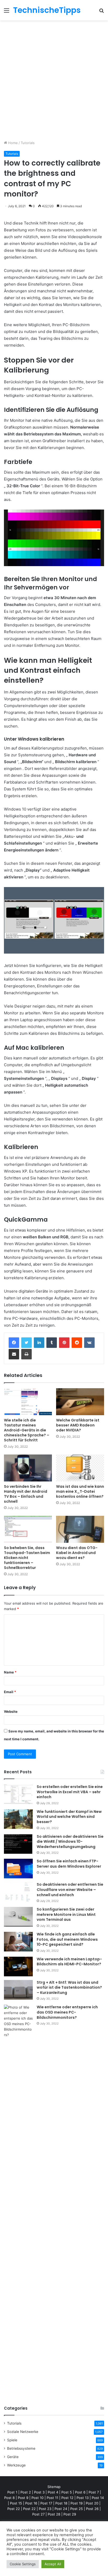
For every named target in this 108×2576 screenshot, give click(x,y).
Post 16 (31, 2503)
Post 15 (16, 2503)
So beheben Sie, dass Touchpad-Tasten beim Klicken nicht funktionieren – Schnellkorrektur (27, 1558)
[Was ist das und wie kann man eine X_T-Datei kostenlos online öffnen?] (80, 1468)
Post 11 (52, 2498)
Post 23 (45, 2509)
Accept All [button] (53, 2564)
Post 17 (46, 2503)
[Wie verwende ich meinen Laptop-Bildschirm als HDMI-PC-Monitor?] (18, 1967)
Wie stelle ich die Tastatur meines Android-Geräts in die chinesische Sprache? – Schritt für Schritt (27, 1430)
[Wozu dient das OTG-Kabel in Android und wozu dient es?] (80, 1529)
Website (11, 1711)
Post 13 (83, 2498)
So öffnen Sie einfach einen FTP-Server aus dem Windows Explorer (69, 1864)
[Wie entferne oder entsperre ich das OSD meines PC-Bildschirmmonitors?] (18, 2201)
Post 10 (37, 2498)
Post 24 (61, 2509)
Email (10, 1692)
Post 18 (61, 2503)
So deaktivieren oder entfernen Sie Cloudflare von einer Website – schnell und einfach (70, 1889)
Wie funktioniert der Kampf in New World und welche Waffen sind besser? (69, 1817)
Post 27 (38, 2514)
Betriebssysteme (21, 2448)
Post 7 (94, 2492)
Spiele (12, 2440)
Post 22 (14, 2509)
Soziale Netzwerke (23, 2432)
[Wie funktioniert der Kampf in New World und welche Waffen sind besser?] (18, 1819)
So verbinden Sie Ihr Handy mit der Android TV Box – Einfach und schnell (26, 1494)
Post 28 (54, 2514)
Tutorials (28, 143)
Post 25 (77, 2509)
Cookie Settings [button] (23, 2564)
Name (10, 1672)
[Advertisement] (54, 82)
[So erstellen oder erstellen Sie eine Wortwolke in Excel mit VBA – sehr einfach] (18, 1794)
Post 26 (92, 2509)
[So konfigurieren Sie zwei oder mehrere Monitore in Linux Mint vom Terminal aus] (18, 1917)
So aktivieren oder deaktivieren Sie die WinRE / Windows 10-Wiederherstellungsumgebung (70, 1842)
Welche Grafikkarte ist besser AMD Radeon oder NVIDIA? (78, 1425)
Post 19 (77, 2503)
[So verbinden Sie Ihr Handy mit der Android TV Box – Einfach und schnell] (28, 1468)
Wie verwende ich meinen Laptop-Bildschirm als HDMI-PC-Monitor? (69, 1962)
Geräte (13, 2457)
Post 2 (26, 2492)
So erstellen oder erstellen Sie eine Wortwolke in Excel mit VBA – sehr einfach (70, 1792)
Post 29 (70, 2514)
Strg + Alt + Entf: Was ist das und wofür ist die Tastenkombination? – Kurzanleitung (69, 1987)
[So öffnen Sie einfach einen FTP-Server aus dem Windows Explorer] (18, 1869)
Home (12, 143)
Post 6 (80, 2492)
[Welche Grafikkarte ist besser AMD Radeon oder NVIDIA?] (80, 1402)
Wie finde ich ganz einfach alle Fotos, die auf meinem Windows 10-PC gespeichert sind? (67, 1939)
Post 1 (12, 2492)
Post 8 (9, 2498)
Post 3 (39, 2492)
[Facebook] (14, 1343)
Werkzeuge (16, 2465)
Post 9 (23, 2498)
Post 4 (53, 2492)
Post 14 (98, 2498)
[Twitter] (26, 1343)
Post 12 (67, 2498)
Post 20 (92, 2503)
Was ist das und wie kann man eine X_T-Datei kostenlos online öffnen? (80, 1491)
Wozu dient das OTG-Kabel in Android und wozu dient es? (77, 1553)
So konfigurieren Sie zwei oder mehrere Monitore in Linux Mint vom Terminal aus (66, 1914)
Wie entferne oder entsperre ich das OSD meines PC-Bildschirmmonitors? (67, 2012)
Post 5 (67, 2492)
